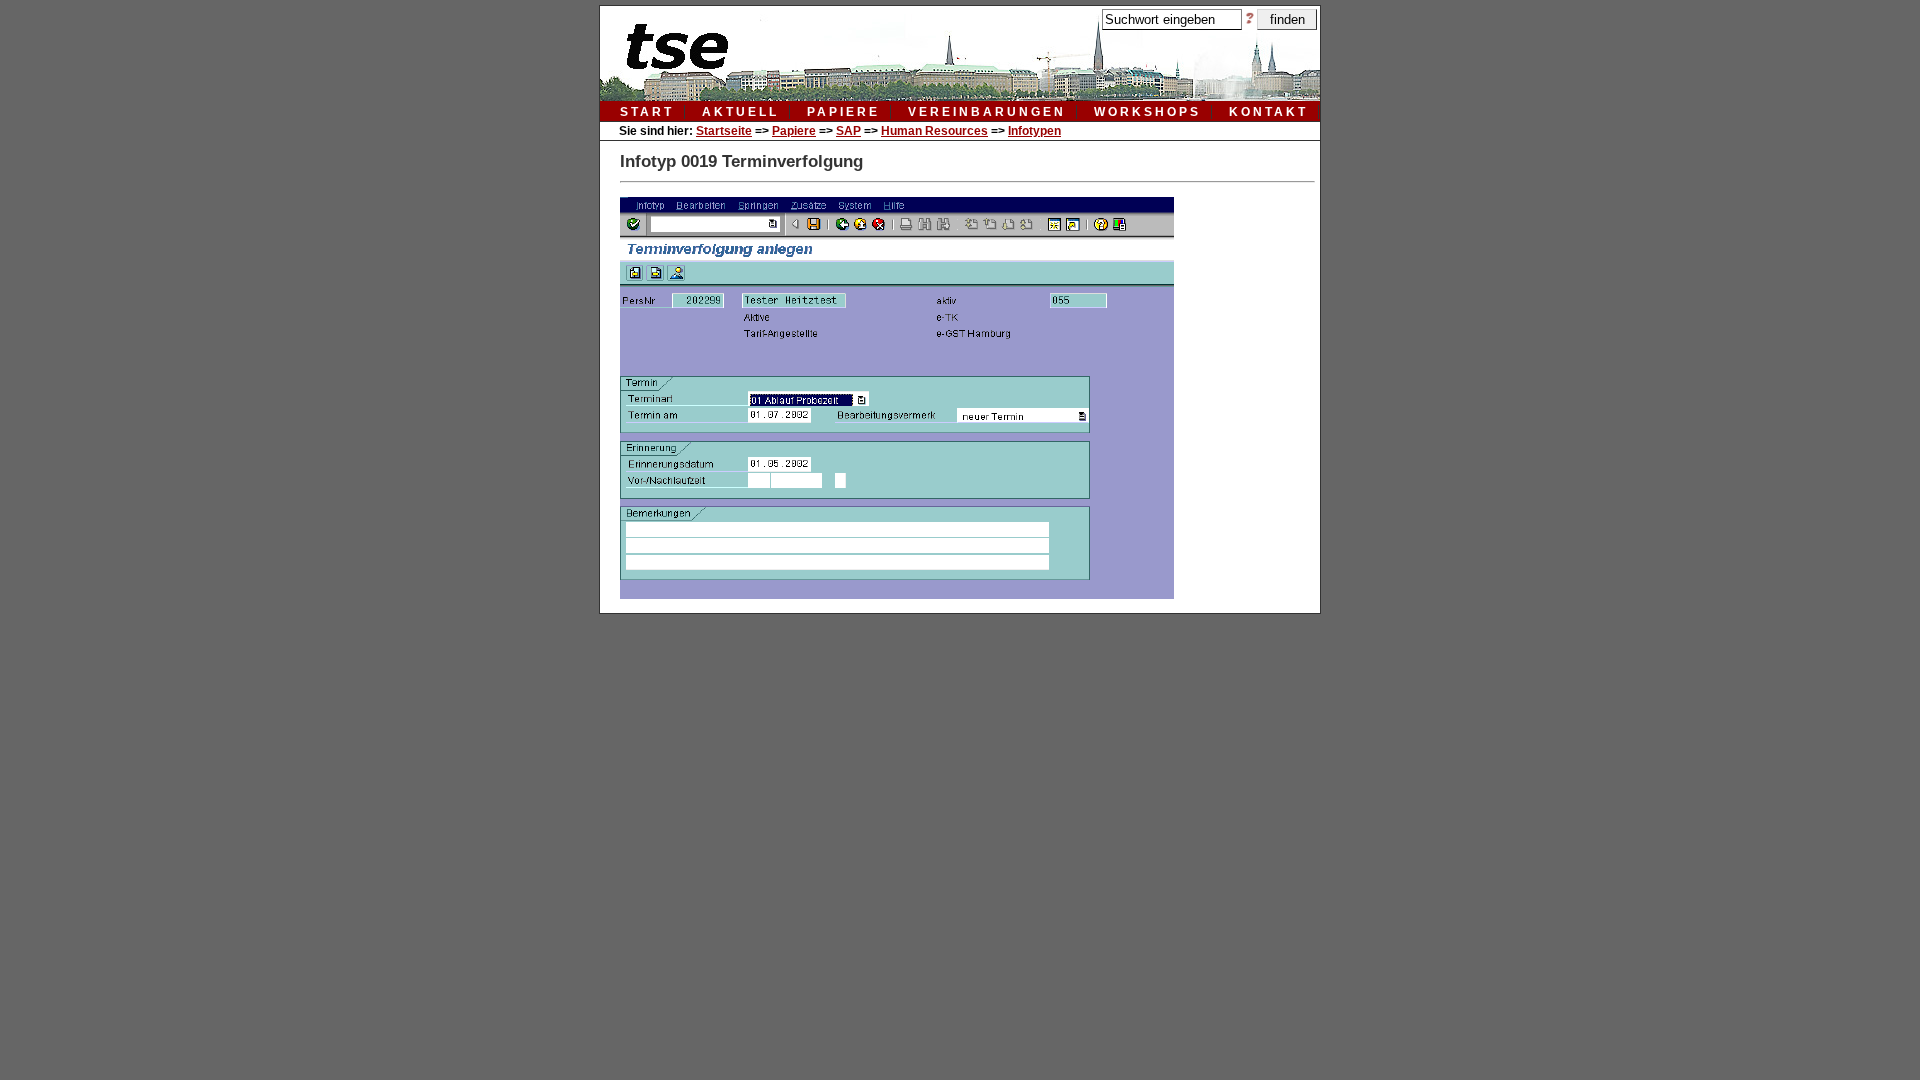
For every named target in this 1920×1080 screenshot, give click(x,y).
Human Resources (934, 131)
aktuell (740, 112)
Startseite (724, 131)
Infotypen (1034, 131)
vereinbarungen (987, 112)
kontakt (1268, 112)
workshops (1147, 112)
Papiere (794, 131)
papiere (843, 112)
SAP (848, 131)
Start (647, 112)
